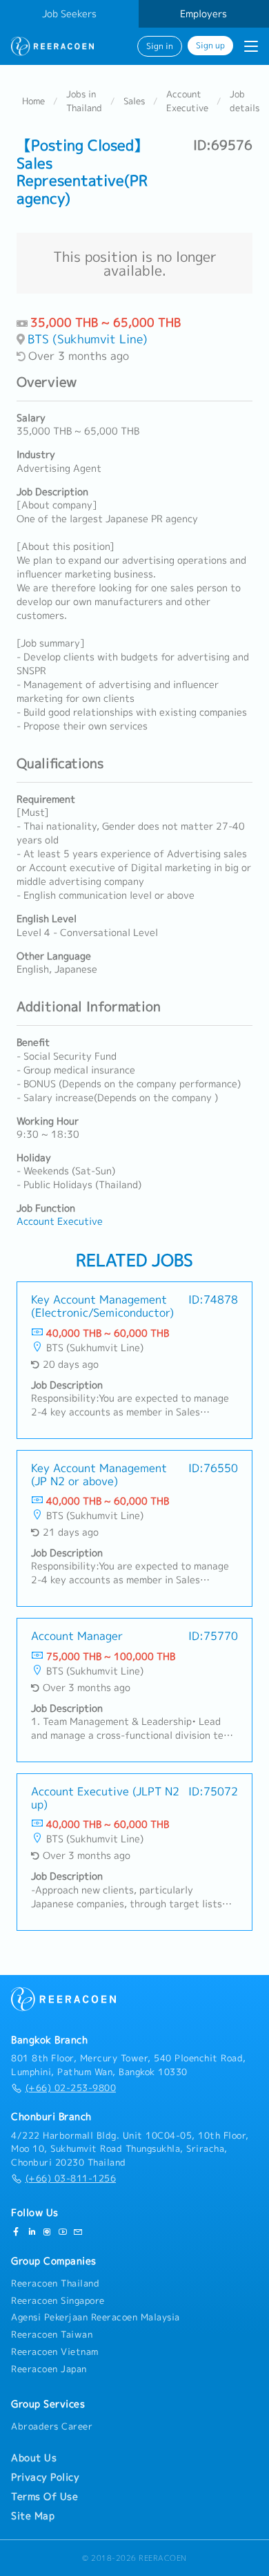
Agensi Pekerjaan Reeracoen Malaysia (96, 2317)
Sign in (160, 46)
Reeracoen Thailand (55, 2283)
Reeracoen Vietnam (55, 2351)
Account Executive (187, 101)
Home (33, 101)
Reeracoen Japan (49, 2369)
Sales (134, 101)
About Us (34, 2458)
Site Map (33, 2516)
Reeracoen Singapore (58, 2300)
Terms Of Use (44, 2497)
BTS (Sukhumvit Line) (88, 339)
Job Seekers (69, 14)
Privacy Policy (45, 2477)
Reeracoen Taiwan (52, 2334)
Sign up (210, 46)
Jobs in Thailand (84, 101)
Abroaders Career (52, 2426)
